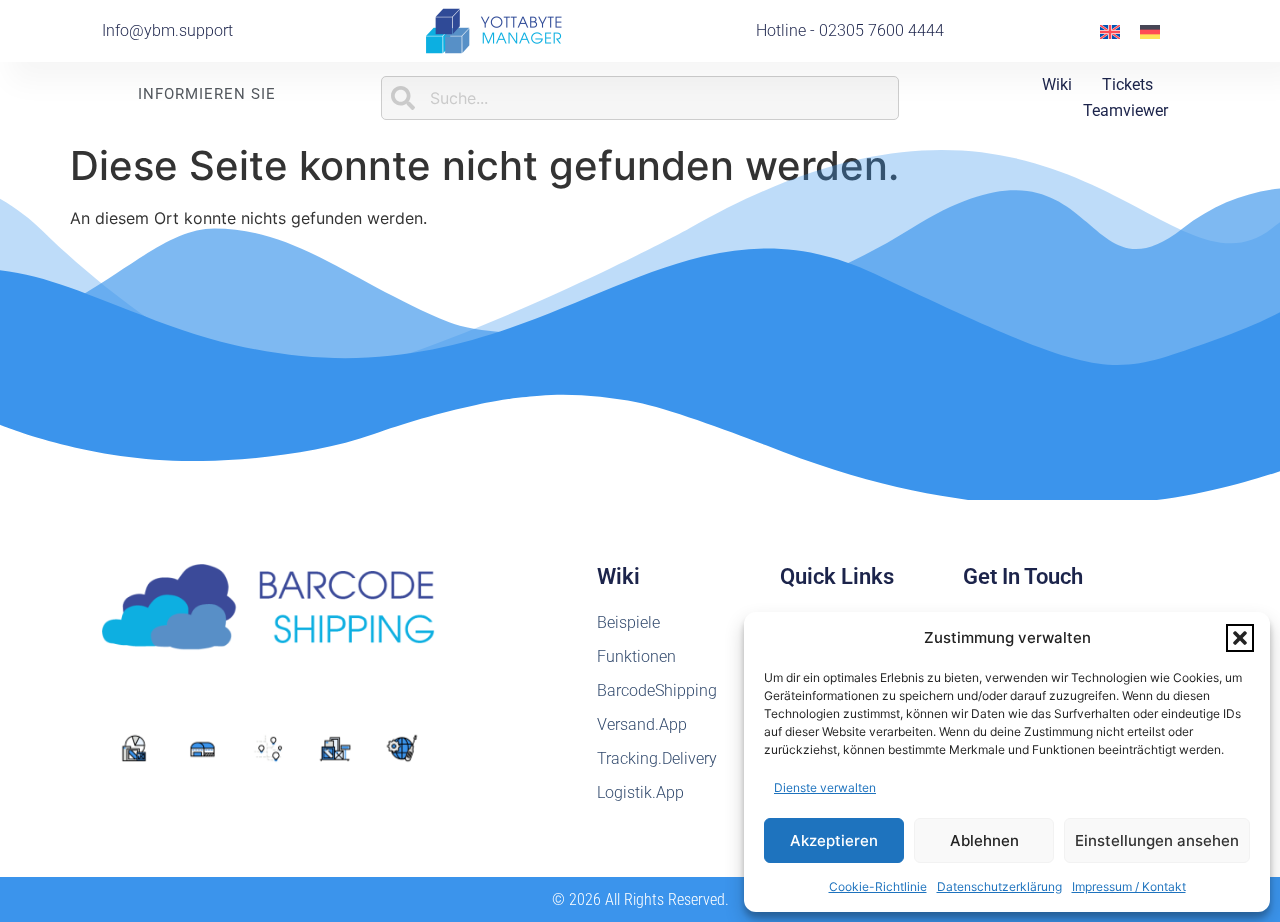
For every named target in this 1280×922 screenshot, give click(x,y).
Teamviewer (1125, 110)
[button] (1240, 638)
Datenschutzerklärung (999, 886)
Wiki (1057, 84)
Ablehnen (984, 840)
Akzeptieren (834, 840)
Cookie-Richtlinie (878, 886)
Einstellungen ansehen (1157, 840)
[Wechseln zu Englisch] (1110, 30)
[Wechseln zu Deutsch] (1150, 30)
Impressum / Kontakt (1129, 886)
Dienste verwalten (825, 787)
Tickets (1127, 84)
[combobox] (640, 98)
